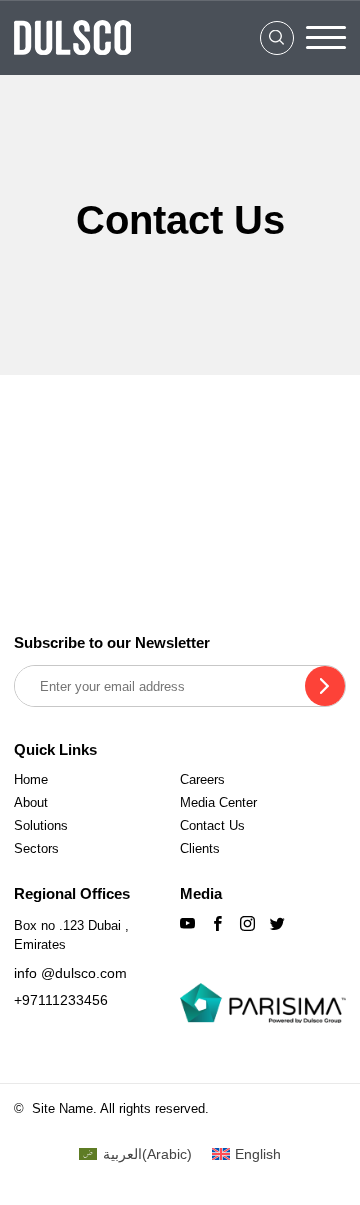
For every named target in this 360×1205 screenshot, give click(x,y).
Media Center (218, 802)
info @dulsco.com (70, 973)
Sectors (36, 848)
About (31, 802)
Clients (200, 848)
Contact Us (212, 825)
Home (31, 779)
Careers (202, 779)
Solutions (41, 825)
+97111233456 (61, 1000)
